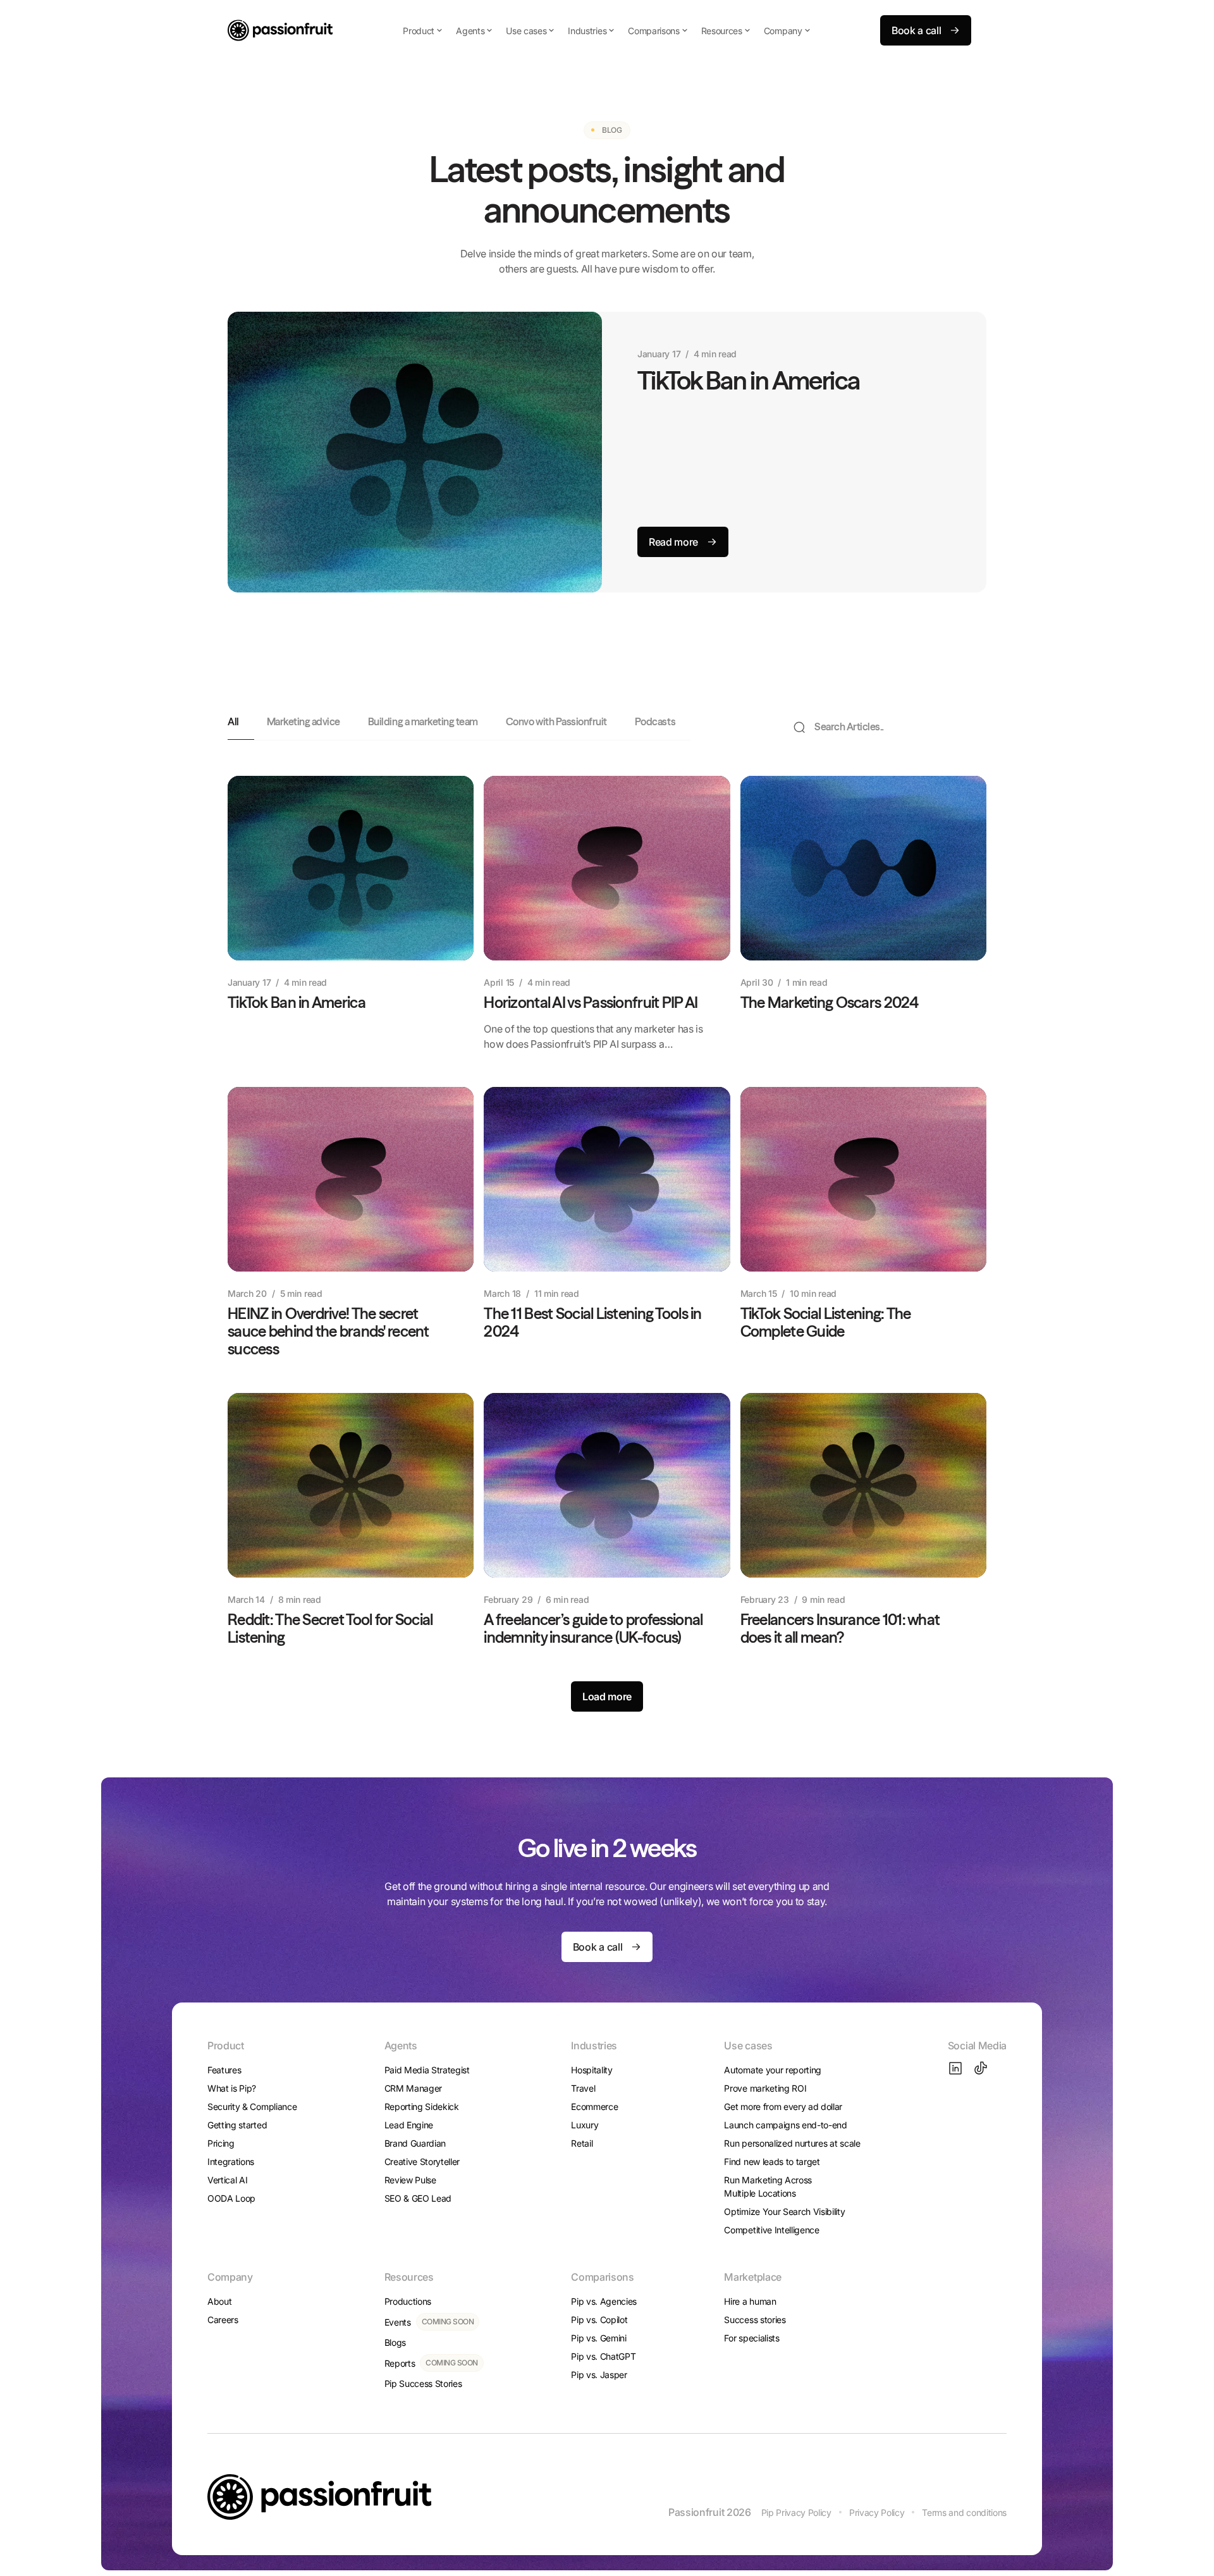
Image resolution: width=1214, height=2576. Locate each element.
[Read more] (683, 542)
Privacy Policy (877, 2512)
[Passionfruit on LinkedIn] (955, 2068)
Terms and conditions (964, 2512)
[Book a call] (926, 30)
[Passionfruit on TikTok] (981, 2068)
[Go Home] (280, 30)
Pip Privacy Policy (796, 2512)
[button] (423, 30)
